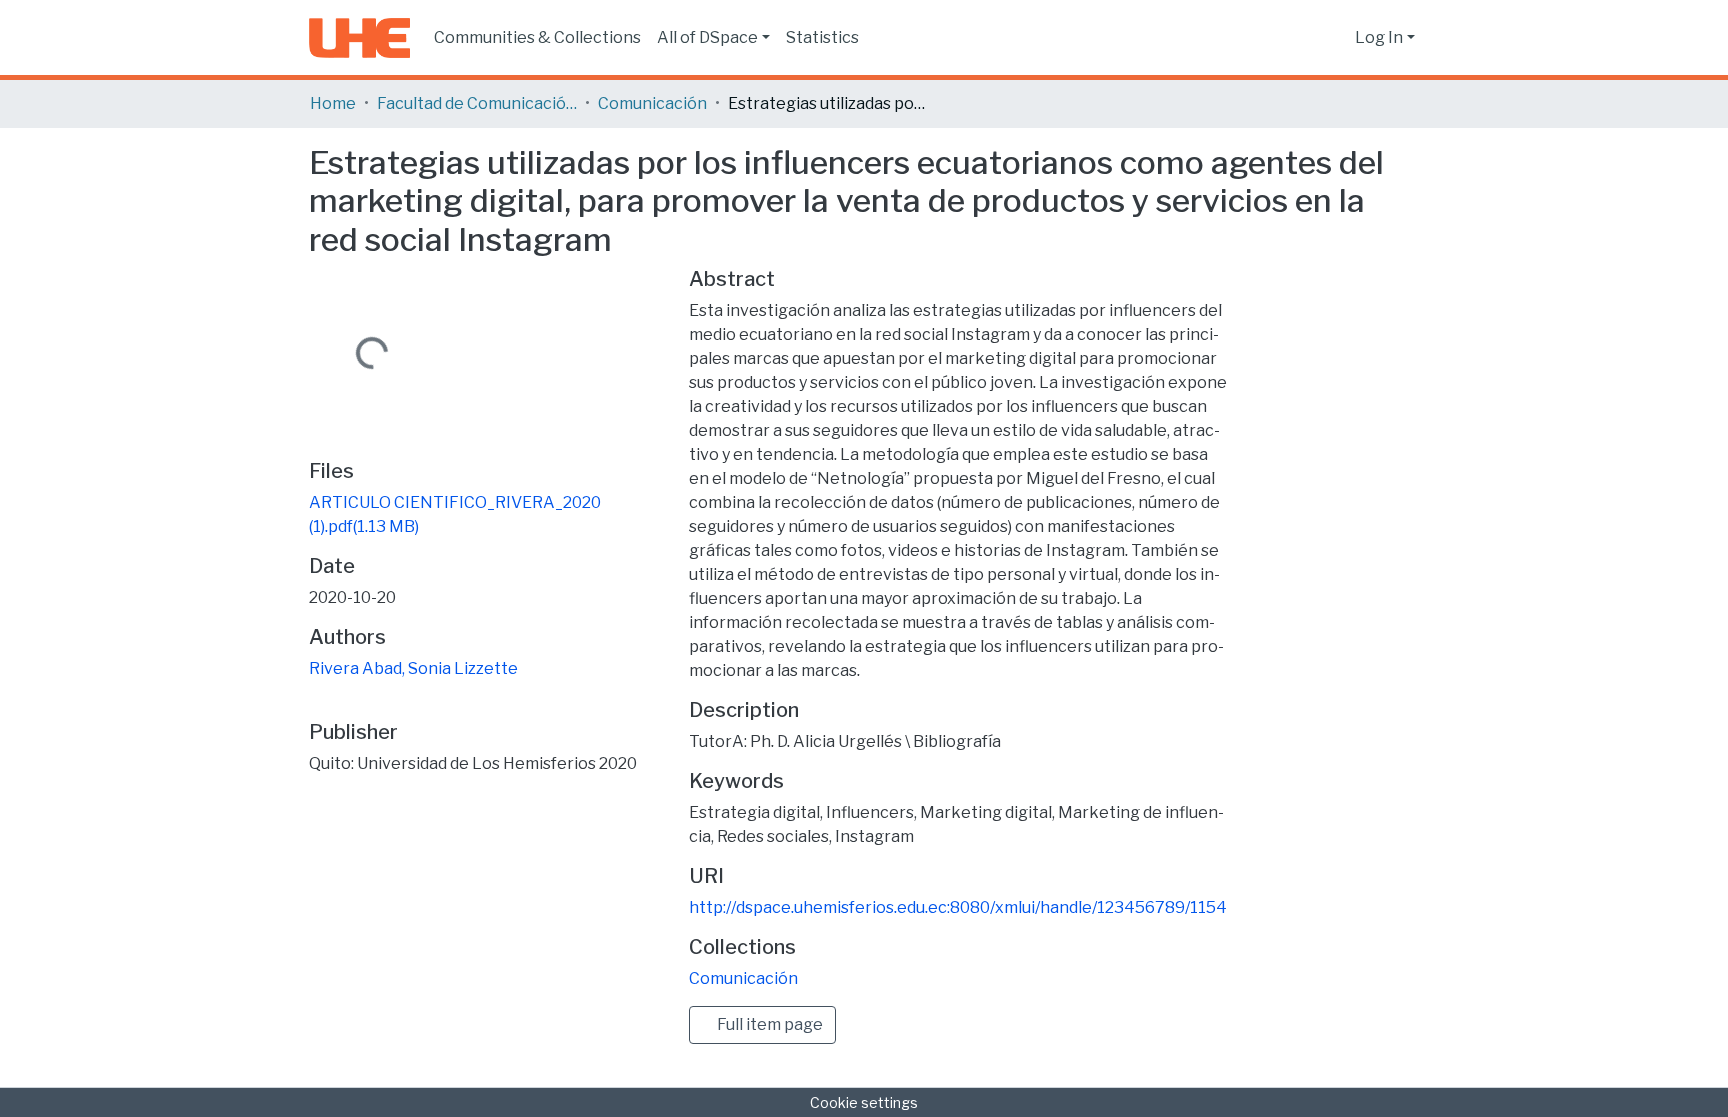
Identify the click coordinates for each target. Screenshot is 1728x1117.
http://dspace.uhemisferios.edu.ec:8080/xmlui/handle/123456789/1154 (958, 907)
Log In (1379, 37)
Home (333, 103)
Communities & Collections (537, 37)
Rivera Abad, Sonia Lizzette (413, 668)
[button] (1334, 38)
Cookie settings (864, 1102)
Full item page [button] (768, 1024)
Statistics (822, 37)
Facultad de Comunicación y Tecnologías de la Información (477, 103)
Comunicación (652, 103)
